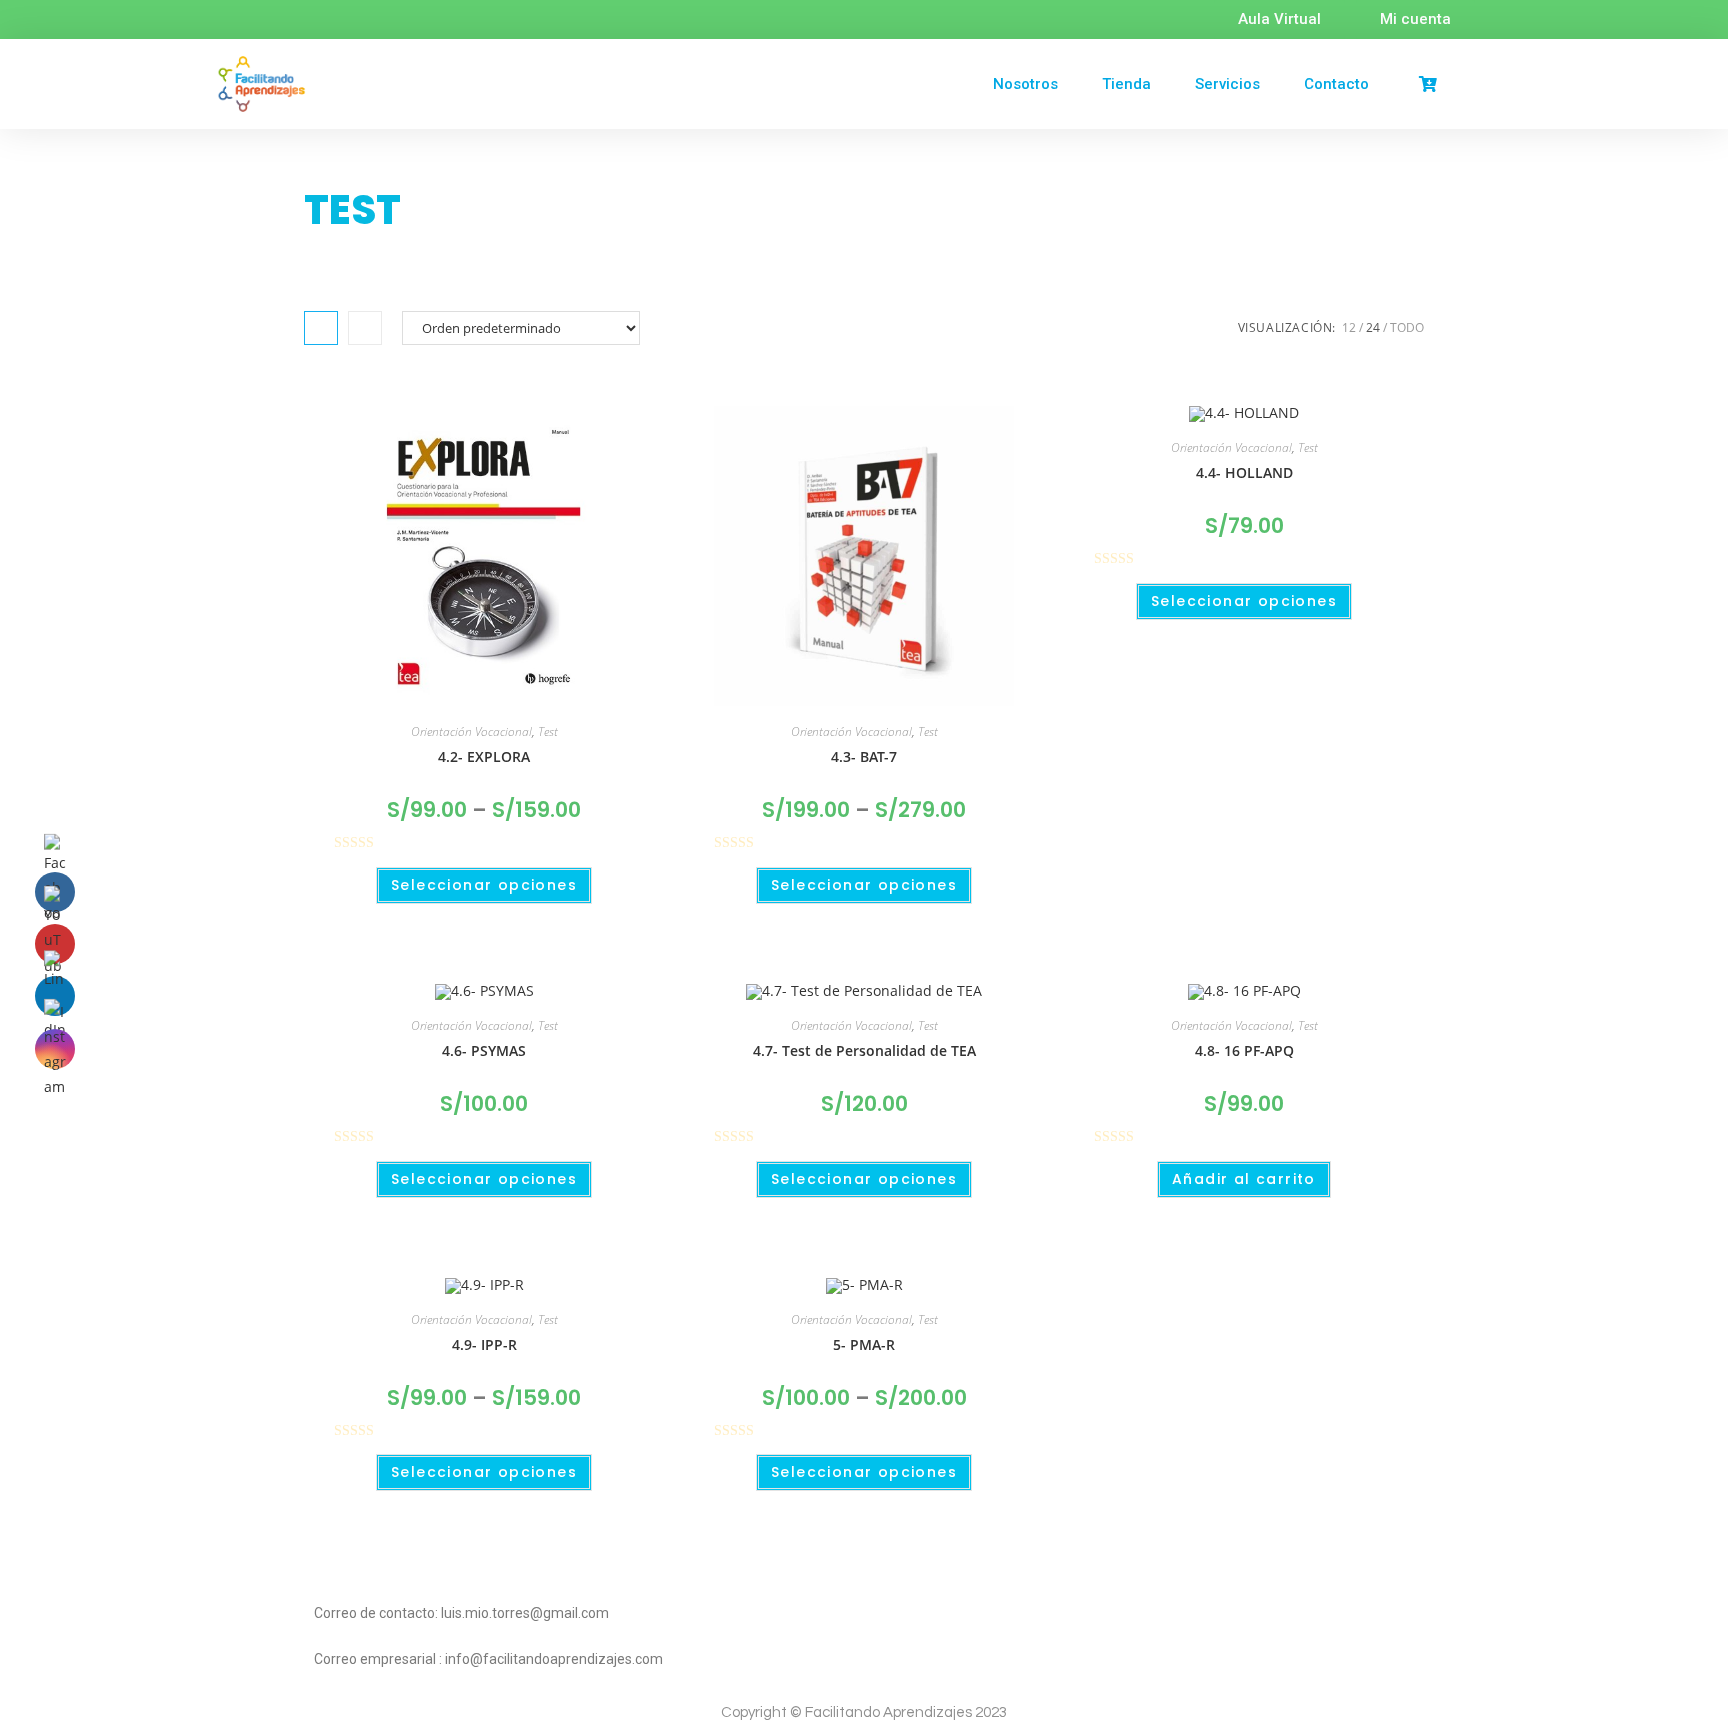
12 (1349, 327)
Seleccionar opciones (484, 885)
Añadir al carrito (1244, 1179)
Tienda (1126, 84)
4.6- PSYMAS (484, 1050)
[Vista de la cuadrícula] (321, 328)
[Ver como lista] (365, 328)
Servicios (1227, 84)
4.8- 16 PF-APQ (1244, 1050)
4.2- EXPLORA (484, 756)
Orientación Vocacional (471, 731)
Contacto (1336, 84)
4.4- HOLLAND (1244, 472)
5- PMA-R (864, 1344)
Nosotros (1025, 84)
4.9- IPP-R (484, 1344)
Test (548, 731)
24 (1373, 327)
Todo (1407, 327)
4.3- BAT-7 (864, 756)
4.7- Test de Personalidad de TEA (864, 1050)
